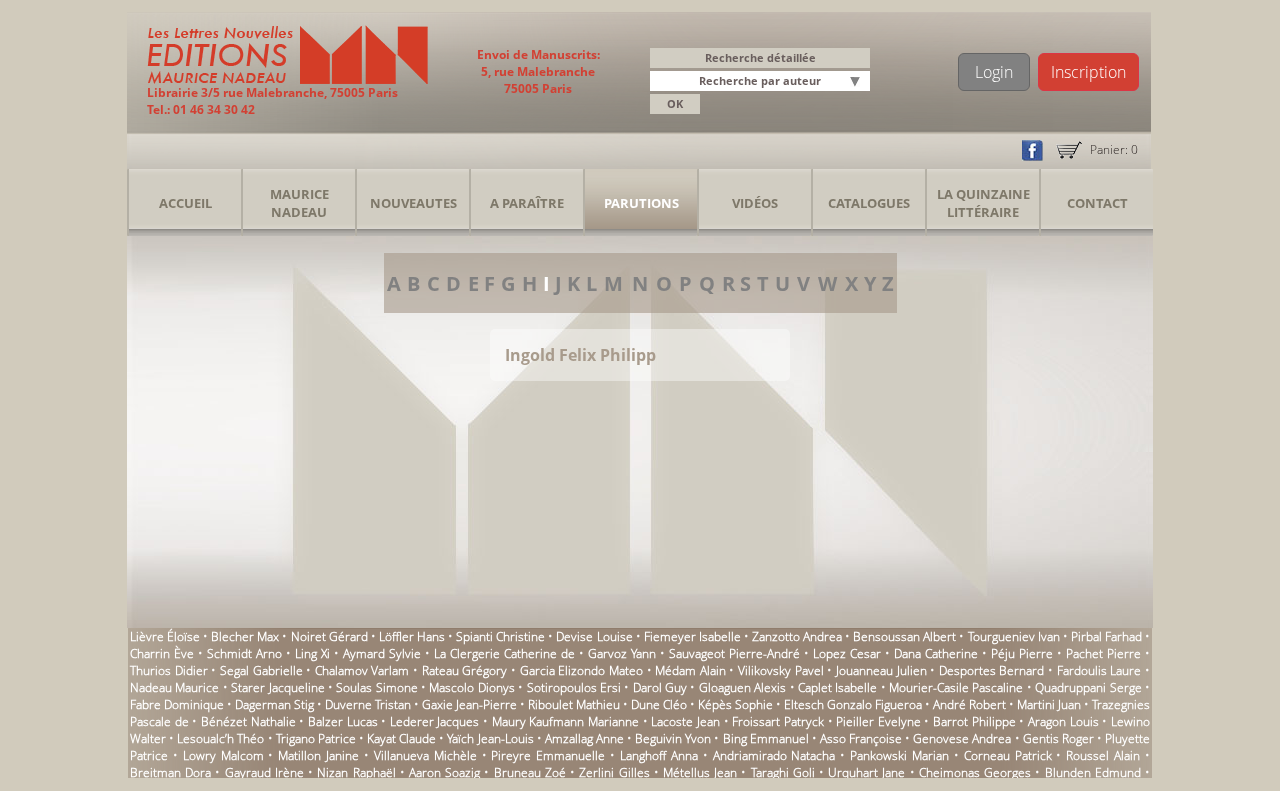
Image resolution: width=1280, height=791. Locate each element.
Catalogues (869, 203)
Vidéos (755, 203)
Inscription (1088, 72)
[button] (858, 82)
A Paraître (527, 203)
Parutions (641, 203)
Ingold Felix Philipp (580, 355)
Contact (1097, 203)
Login (994, 72)
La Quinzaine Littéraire (983, 203)
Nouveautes (413, 203)
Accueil (185, 203)
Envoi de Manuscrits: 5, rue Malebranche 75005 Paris (538, 71)
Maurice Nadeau (299, 203)
